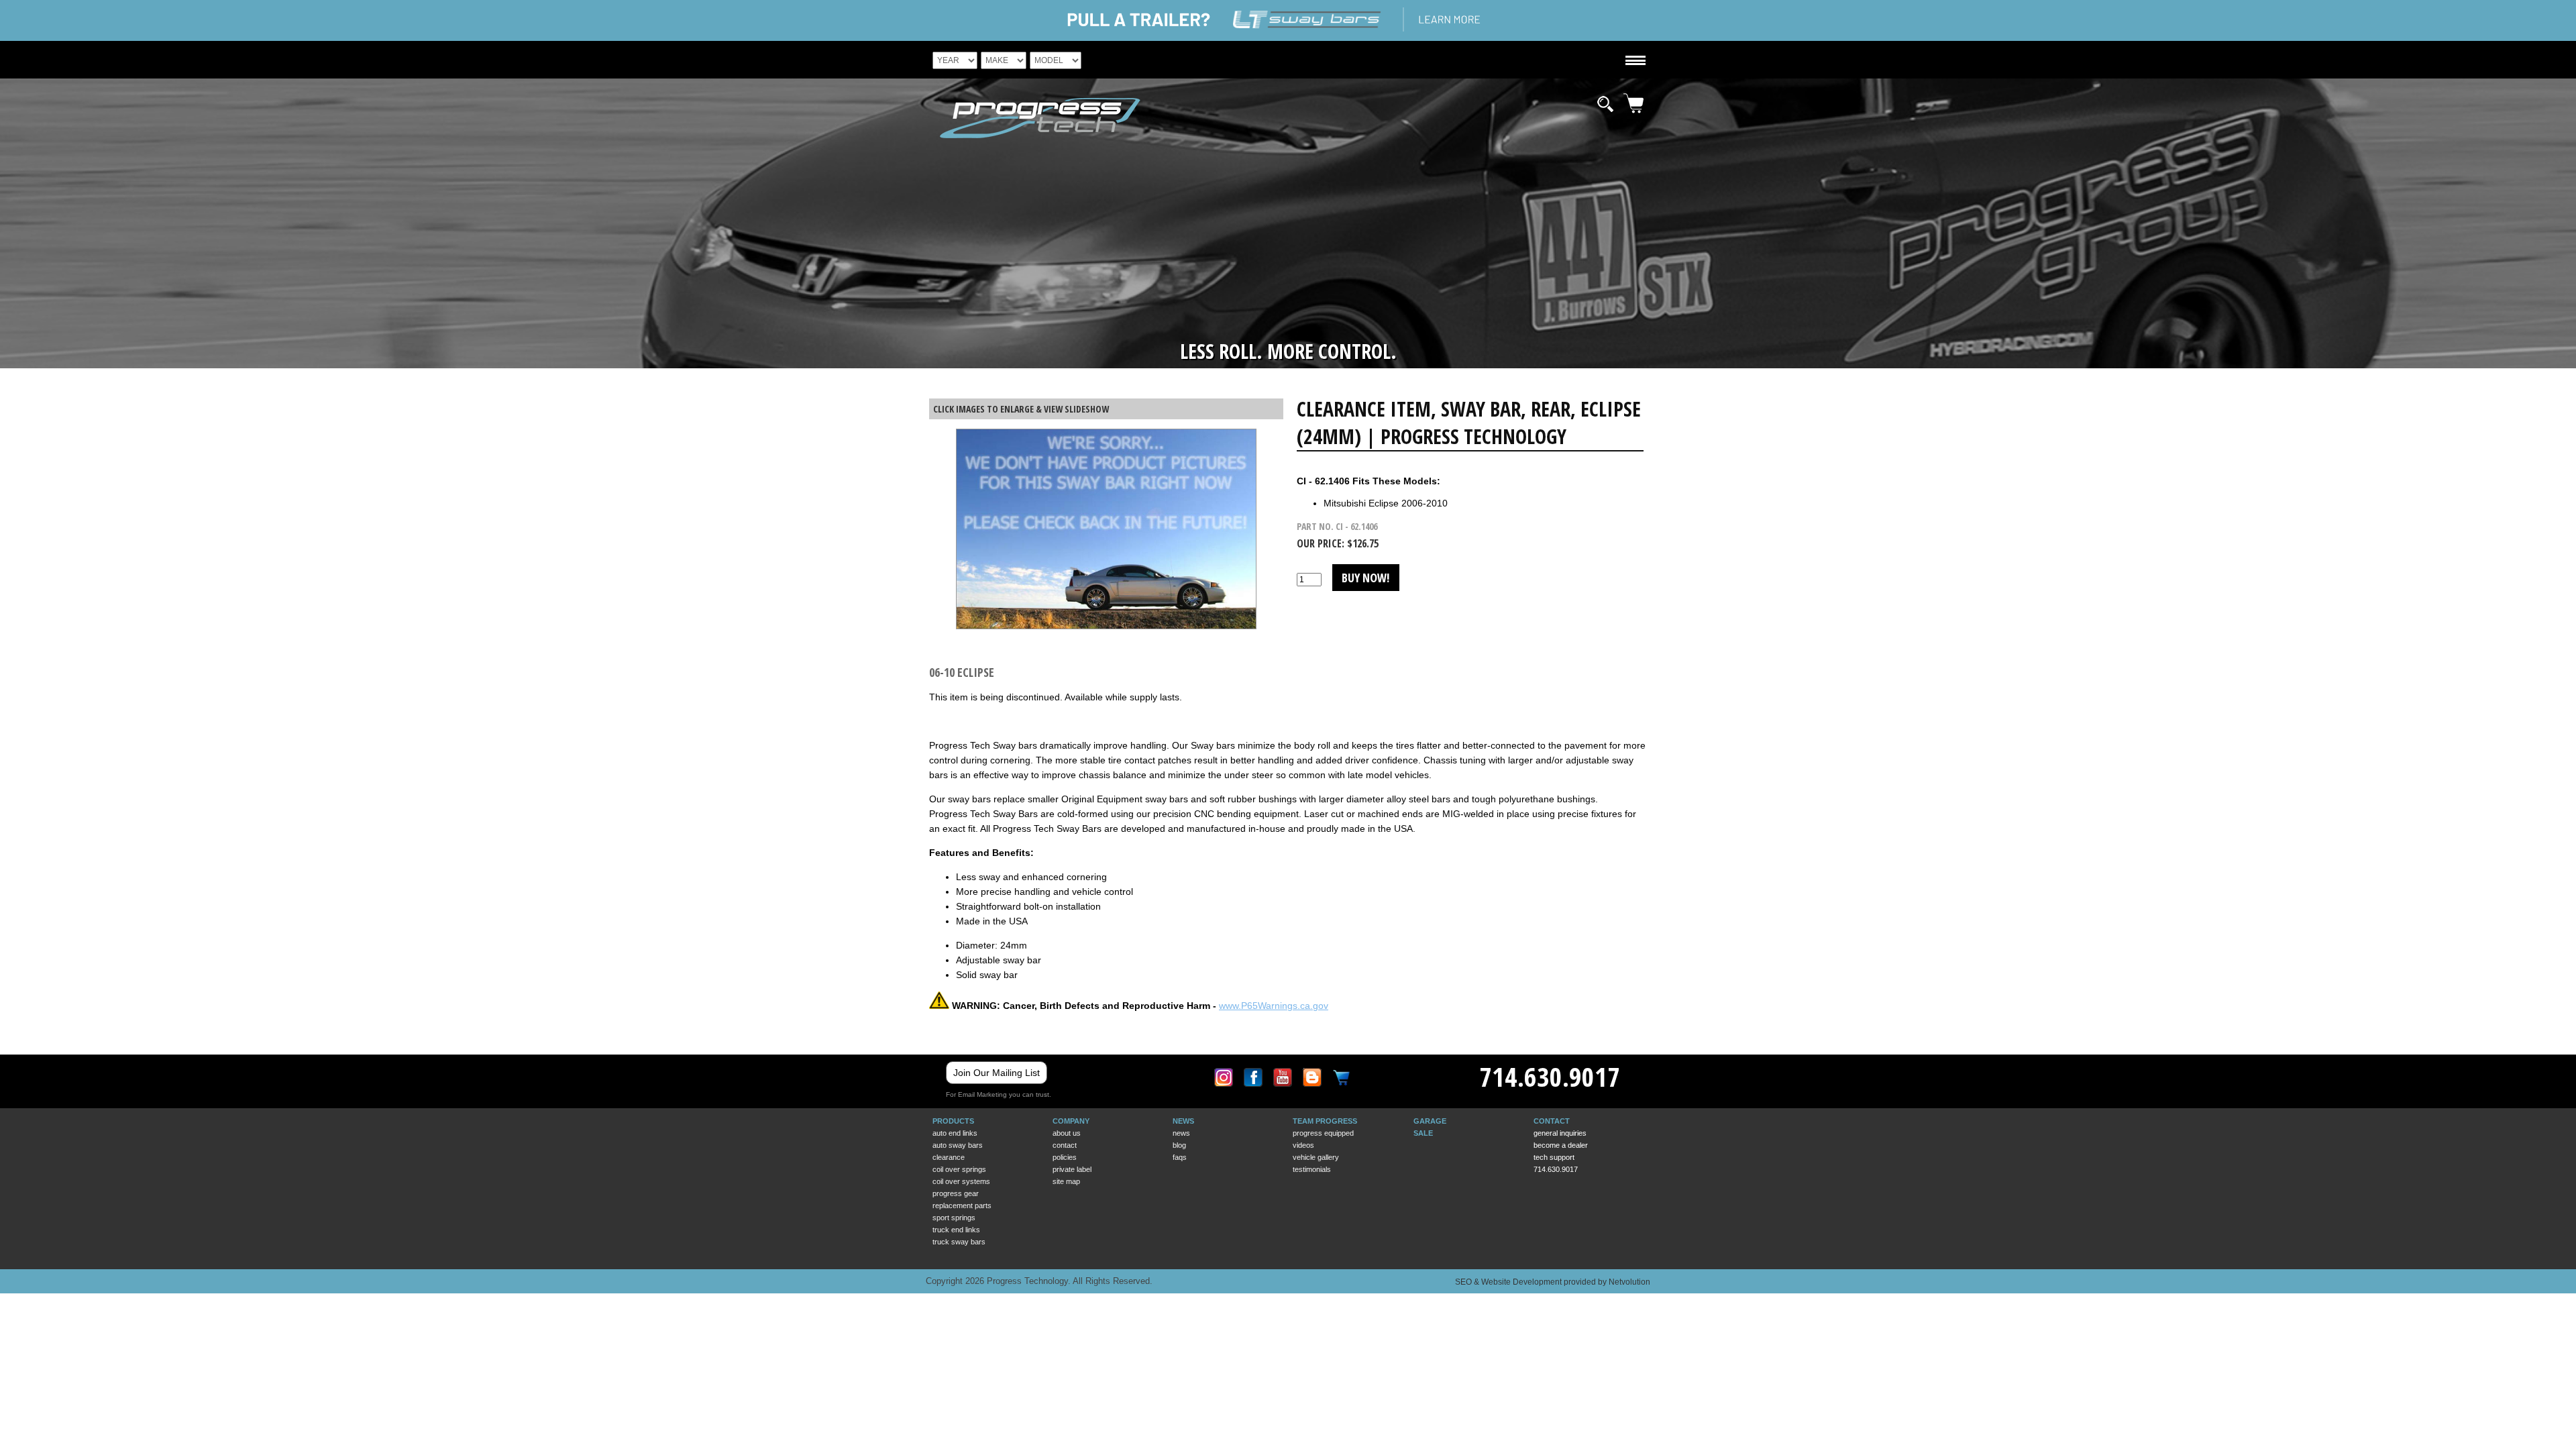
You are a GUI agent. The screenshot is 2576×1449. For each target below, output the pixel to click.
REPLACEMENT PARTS (962, 1205)
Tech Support (1554, 1157)
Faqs (1180, 1157)
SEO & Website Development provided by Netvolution (1553, 1282)
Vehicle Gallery (1316, 1157)
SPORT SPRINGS (954, 1218)
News (1181, 1133)
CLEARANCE (949, 1157)
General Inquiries (1560, 1133)
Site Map (1066, 1181)
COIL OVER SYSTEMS (961, 1181)
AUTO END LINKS (955, 1133)
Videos (1303, 1145)
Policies (1065, 1157)
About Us (1067, 1133)
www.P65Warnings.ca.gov (1274, 1006)
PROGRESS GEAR (956, 1193)
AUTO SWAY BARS (958, 1145)
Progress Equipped (1323, 1133)
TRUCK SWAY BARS (959, 1242)
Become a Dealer (1561, 1145)
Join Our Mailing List (997, 1073)
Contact (1065, 1145)
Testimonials (1312, 1169)
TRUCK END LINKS (956, 1230)
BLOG (1179, 1145)
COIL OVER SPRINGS (959, 1169)
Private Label (1072, 1169)
